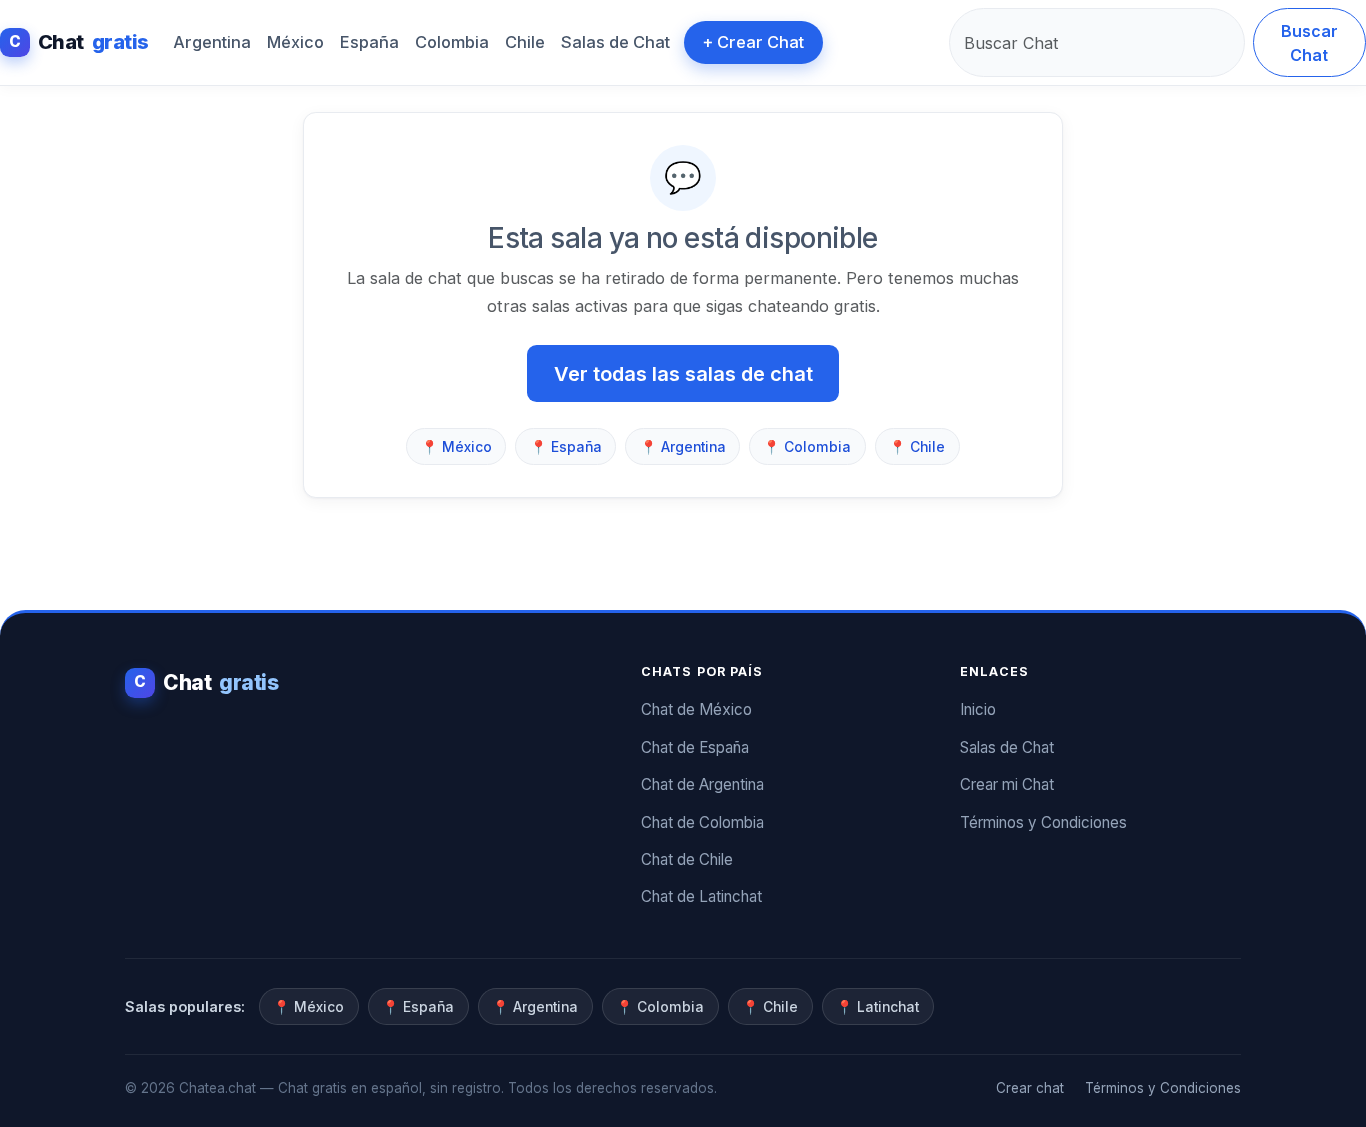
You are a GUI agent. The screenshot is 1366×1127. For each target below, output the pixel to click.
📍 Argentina (683, 447)
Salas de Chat (615, 42)
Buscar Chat (1309, 43)
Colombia (452, 42)
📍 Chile (917, 447)
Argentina (212, 42)
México (295, 42)
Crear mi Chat (1007, 784)
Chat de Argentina (702, 784)
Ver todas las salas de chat (683, 374)
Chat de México (696, 709)
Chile (525, 42)
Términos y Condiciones (1043, 822)
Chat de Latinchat (701, 896)
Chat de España (695, 747)
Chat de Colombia (702, 822)
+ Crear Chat (753, 42)
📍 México (456, 447)
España (369, 42)
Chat (79, 42)
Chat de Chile (687, 859)
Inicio (978, 709)
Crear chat (1030, 1088)
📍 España (566, 447)
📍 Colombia (807, 447)
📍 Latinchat (877, 1007)
